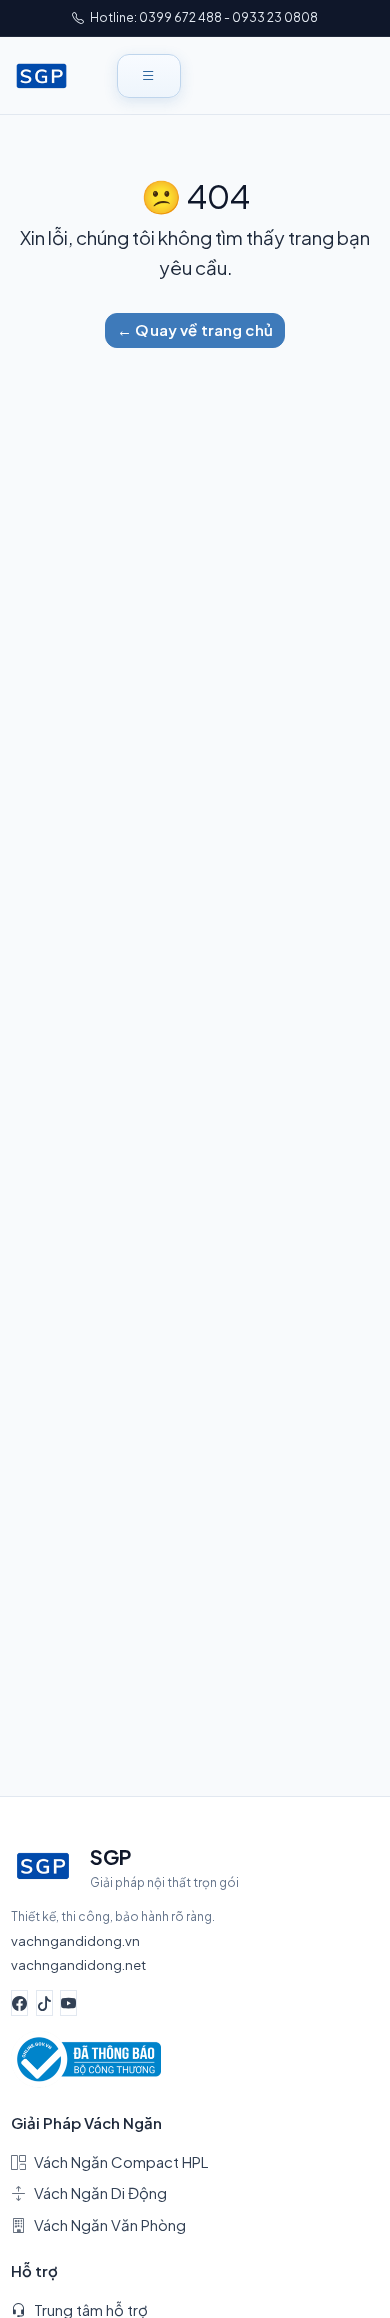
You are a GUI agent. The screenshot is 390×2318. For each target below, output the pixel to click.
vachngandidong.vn (75, 1940)
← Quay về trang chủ (195, 329)
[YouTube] (68, 2003)
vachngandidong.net (78, 1964)
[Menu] (149, 76)
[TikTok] (44, 2003)
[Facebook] (19, 2003)
